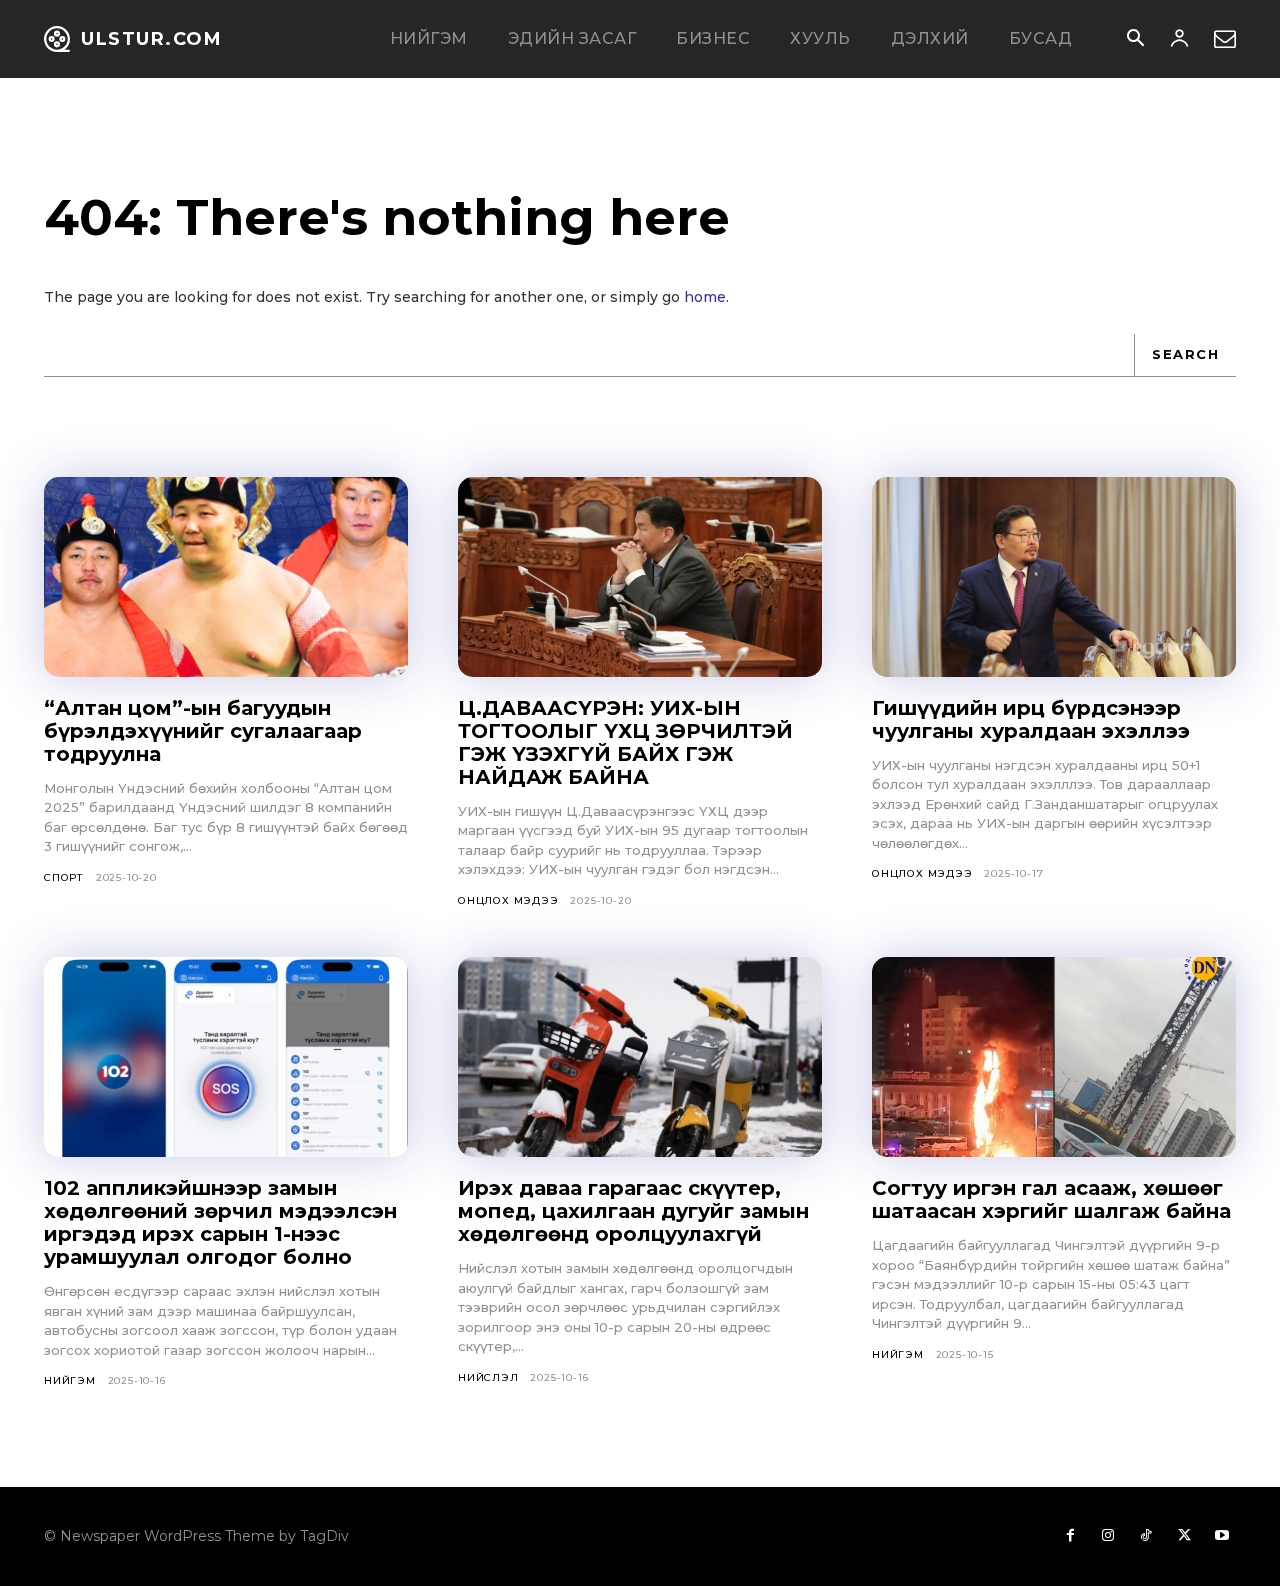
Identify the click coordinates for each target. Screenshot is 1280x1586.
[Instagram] (1108, 1536)
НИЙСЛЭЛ (488, 1377)
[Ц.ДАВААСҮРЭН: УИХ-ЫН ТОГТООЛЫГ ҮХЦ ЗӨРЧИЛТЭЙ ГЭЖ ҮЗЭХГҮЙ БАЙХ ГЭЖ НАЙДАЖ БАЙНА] (640, 577)
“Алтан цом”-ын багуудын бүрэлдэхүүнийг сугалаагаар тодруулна (203, 731)
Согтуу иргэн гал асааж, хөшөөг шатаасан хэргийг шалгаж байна (1051, 1199)
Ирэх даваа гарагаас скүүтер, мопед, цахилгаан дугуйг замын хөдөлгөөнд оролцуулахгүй (633, 1211)
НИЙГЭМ (70, 1380)
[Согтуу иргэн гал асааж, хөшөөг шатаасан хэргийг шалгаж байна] (1054, 1057)
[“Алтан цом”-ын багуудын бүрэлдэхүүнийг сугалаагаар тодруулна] (226, 577)
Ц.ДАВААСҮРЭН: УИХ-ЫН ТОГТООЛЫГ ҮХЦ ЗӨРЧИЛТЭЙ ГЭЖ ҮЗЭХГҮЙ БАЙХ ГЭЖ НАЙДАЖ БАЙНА (625, 742)
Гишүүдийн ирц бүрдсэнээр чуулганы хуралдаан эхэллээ (1031, 719)
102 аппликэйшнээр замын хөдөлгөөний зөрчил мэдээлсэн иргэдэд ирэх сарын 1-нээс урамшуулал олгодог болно (220, 1222)
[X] (1184, 1536)
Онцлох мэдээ (508, 900)
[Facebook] (1070, 1536)
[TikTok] (1146, 1536)
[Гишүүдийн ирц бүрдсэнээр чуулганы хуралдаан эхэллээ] (1054, 577)
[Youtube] (1222, 1536)
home (705, 297)
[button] (1135, 40)
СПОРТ (64, 877)
